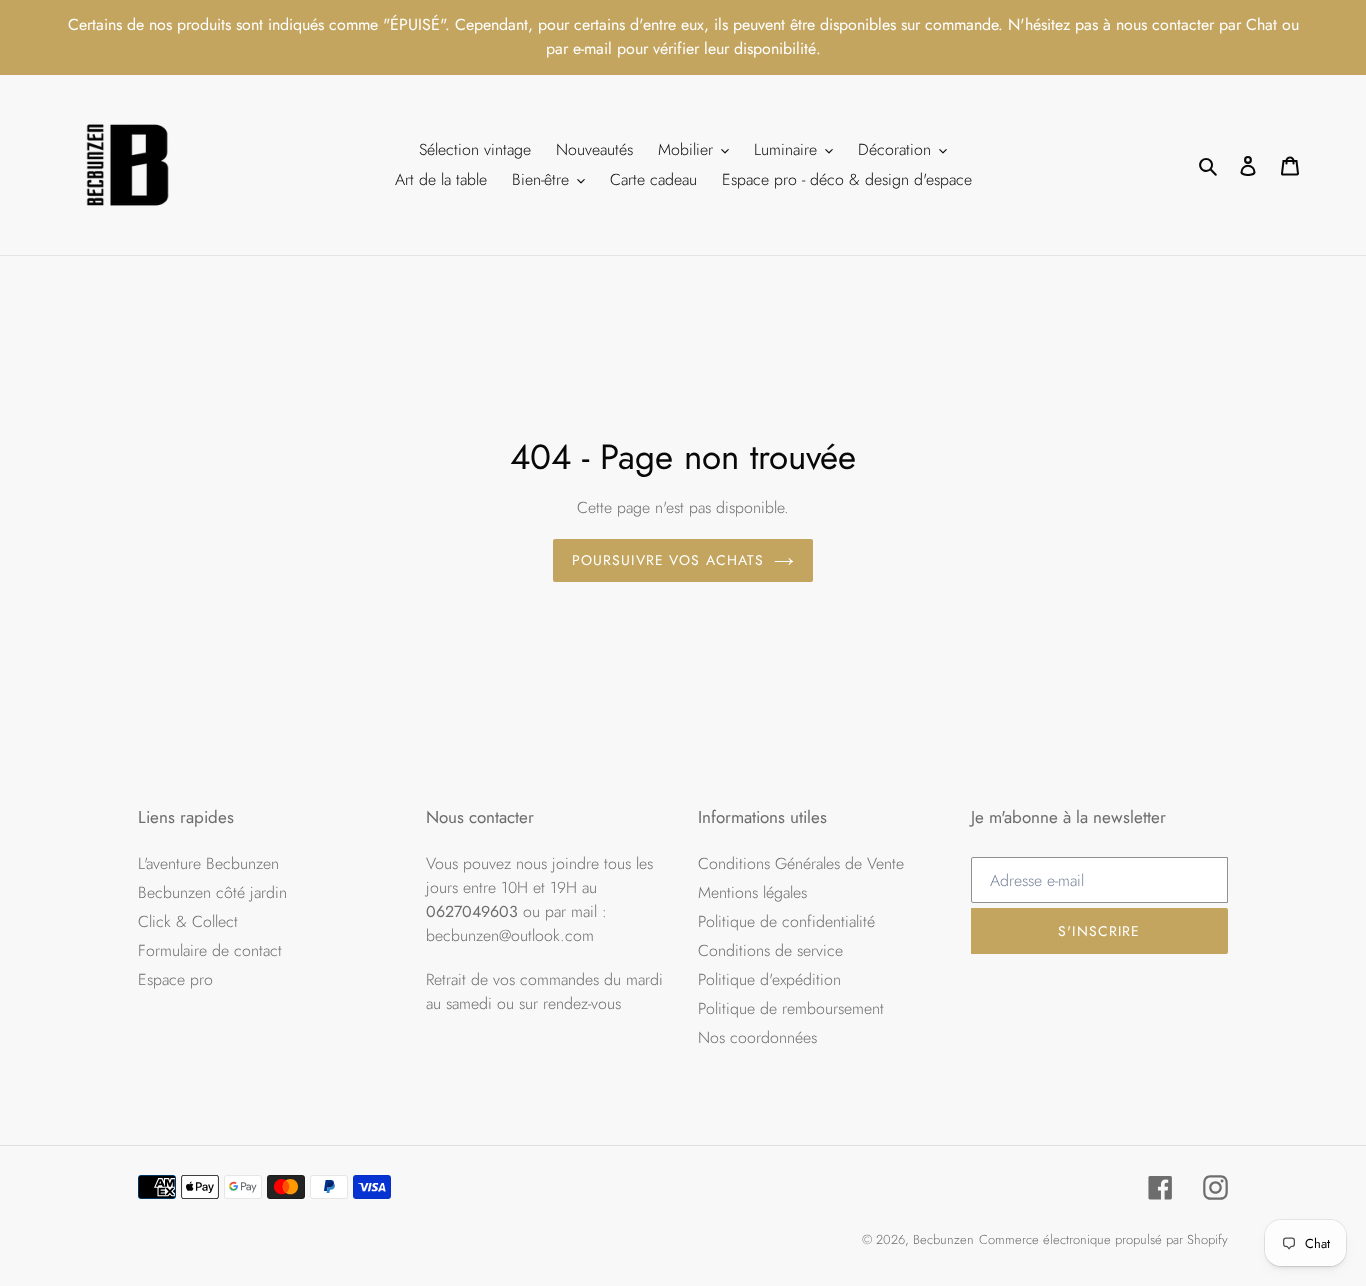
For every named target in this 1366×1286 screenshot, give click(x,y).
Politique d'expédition (769, 979)
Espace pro (175, 979)
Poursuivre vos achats (668, 560)
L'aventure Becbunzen (208, 863)
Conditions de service (770, 950)
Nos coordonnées (757, 1037)
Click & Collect (188, 921)
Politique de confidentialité (786, 921)
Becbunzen (943, 1239)
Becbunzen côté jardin (212, 892)
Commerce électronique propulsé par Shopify (1103, 1239)
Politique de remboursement (791, 1008)
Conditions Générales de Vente (801, 863)
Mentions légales (752, 892)
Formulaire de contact (210, 950)
